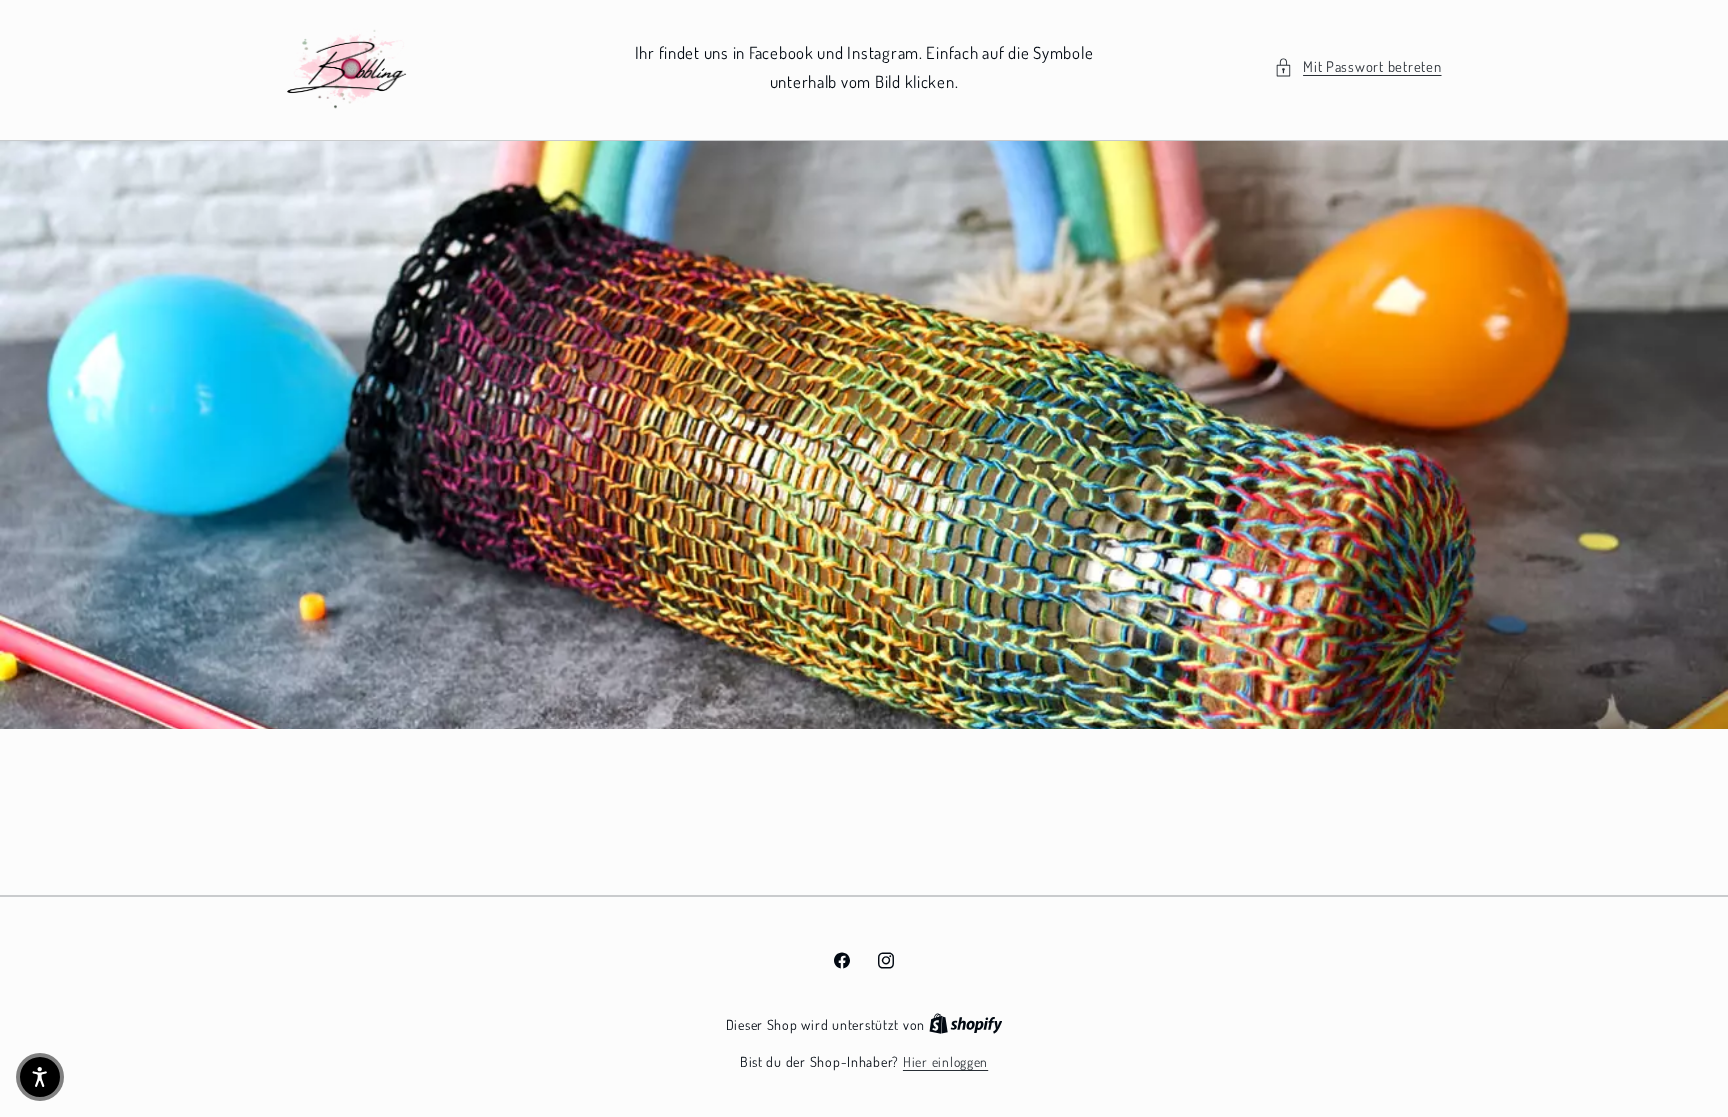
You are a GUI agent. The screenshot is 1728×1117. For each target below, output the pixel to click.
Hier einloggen (945, 1061)
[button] (1358, 67)
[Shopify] (966, 1024)
